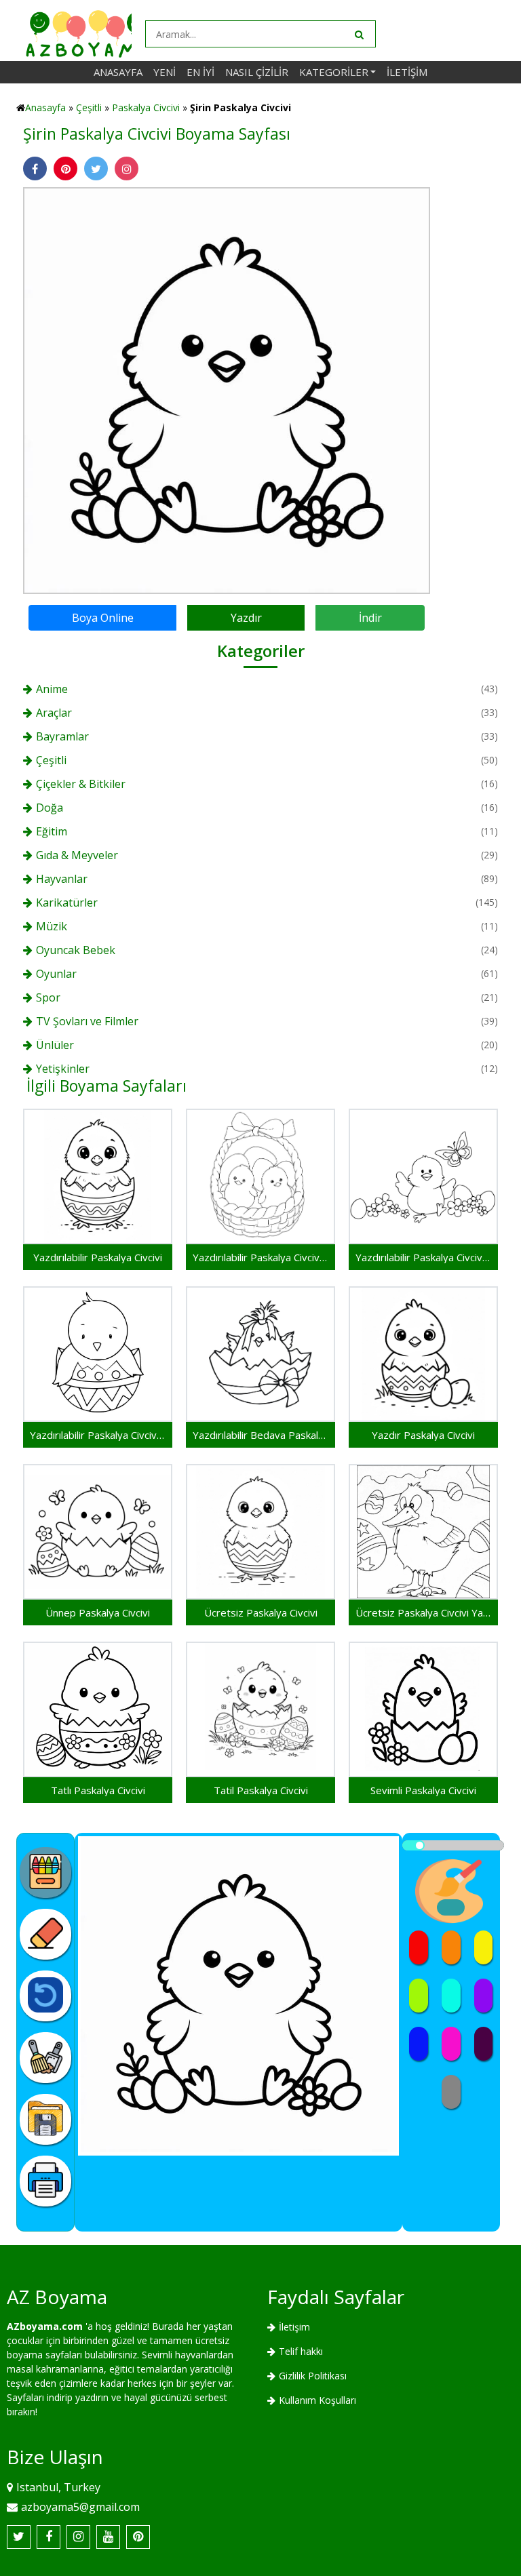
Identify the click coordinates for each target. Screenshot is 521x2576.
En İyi (200, 72)
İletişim (407, 72)
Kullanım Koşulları (317, 2400)
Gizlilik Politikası (313, 2376)
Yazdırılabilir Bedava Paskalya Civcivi (260, 1435)
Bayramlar (62, 736)
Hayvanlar (62, 879)
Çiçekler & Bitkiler (81, 784)
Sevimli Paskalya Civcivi (423, 1790)
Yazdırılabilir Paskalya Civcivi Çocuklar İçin (423, 1257)
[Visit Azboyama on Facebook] (49, 2537)
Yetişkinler (63, 1069)
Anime (52, 689)
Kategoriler (334, 72)
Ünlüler (55, 1045)
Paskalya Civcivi (146, 107)
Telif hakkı (301, 2351)
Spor (48, 997)
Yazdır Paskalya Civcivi (423, 1435)
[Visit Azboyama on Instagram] (78, 2537)
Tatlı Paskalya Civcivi (98, 1790)
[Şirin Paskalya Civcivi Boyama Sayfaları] (227, 390)
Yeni (165, 72)
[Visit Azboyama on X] (19, 2537)
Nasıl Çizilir (257, 72)
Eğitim (52, 831)
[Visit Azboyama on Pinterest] (138, 2537)
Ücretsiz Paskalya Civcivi (261, 1612)
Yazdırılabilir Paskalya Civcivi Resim (260, 1257)
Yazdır (246, 618)
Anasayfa (118, 72)
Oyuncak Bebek (76, 950)
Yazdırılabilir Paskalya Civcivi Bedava (98, 1435)
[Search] (358, 34)
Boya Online (103, 618)
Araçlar (54, 713)
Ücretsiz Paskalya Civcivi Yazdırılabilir (423, 1612)
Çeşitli (89, 107)
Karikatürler (67, 903)
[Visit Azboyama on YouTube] (108, 2537)
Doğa (50, 808)
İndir (370, 618)
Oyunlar (56, 974)
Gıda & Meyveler (77, 855)
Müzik (52, 926)
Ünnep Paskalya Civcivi (98, 1612)
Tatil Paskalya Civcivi (261, 1790)
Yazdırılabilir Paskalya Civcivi (98, 1257)
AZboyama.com (45, 2326)
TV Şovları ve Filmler (87, 1021)
